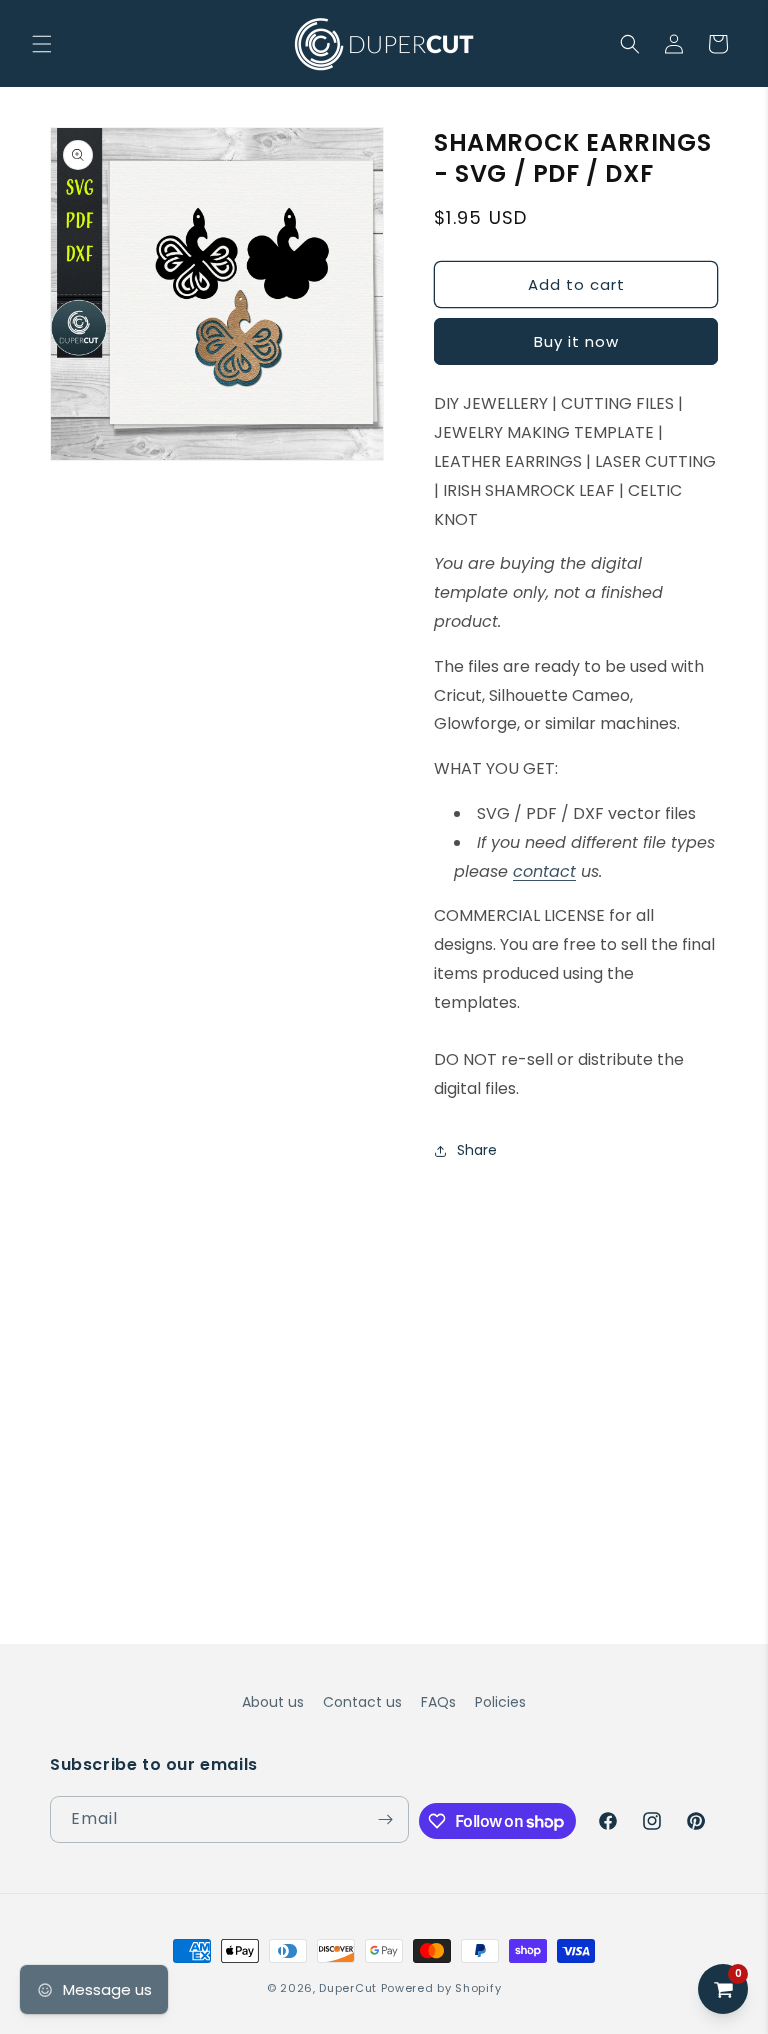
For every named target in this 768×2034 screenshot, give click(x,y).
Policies (500, 1702)
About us (273, 1702)
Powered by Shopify (441, 1988)
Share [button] (477, 1150)
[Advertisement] (384, 1328)
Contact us (362, 1702)
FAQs (438, 1702)
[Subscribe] (386, 1819)
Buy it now (576, 341)
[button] (42, 44)
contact (544, 871)
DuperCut (348, 1988)
